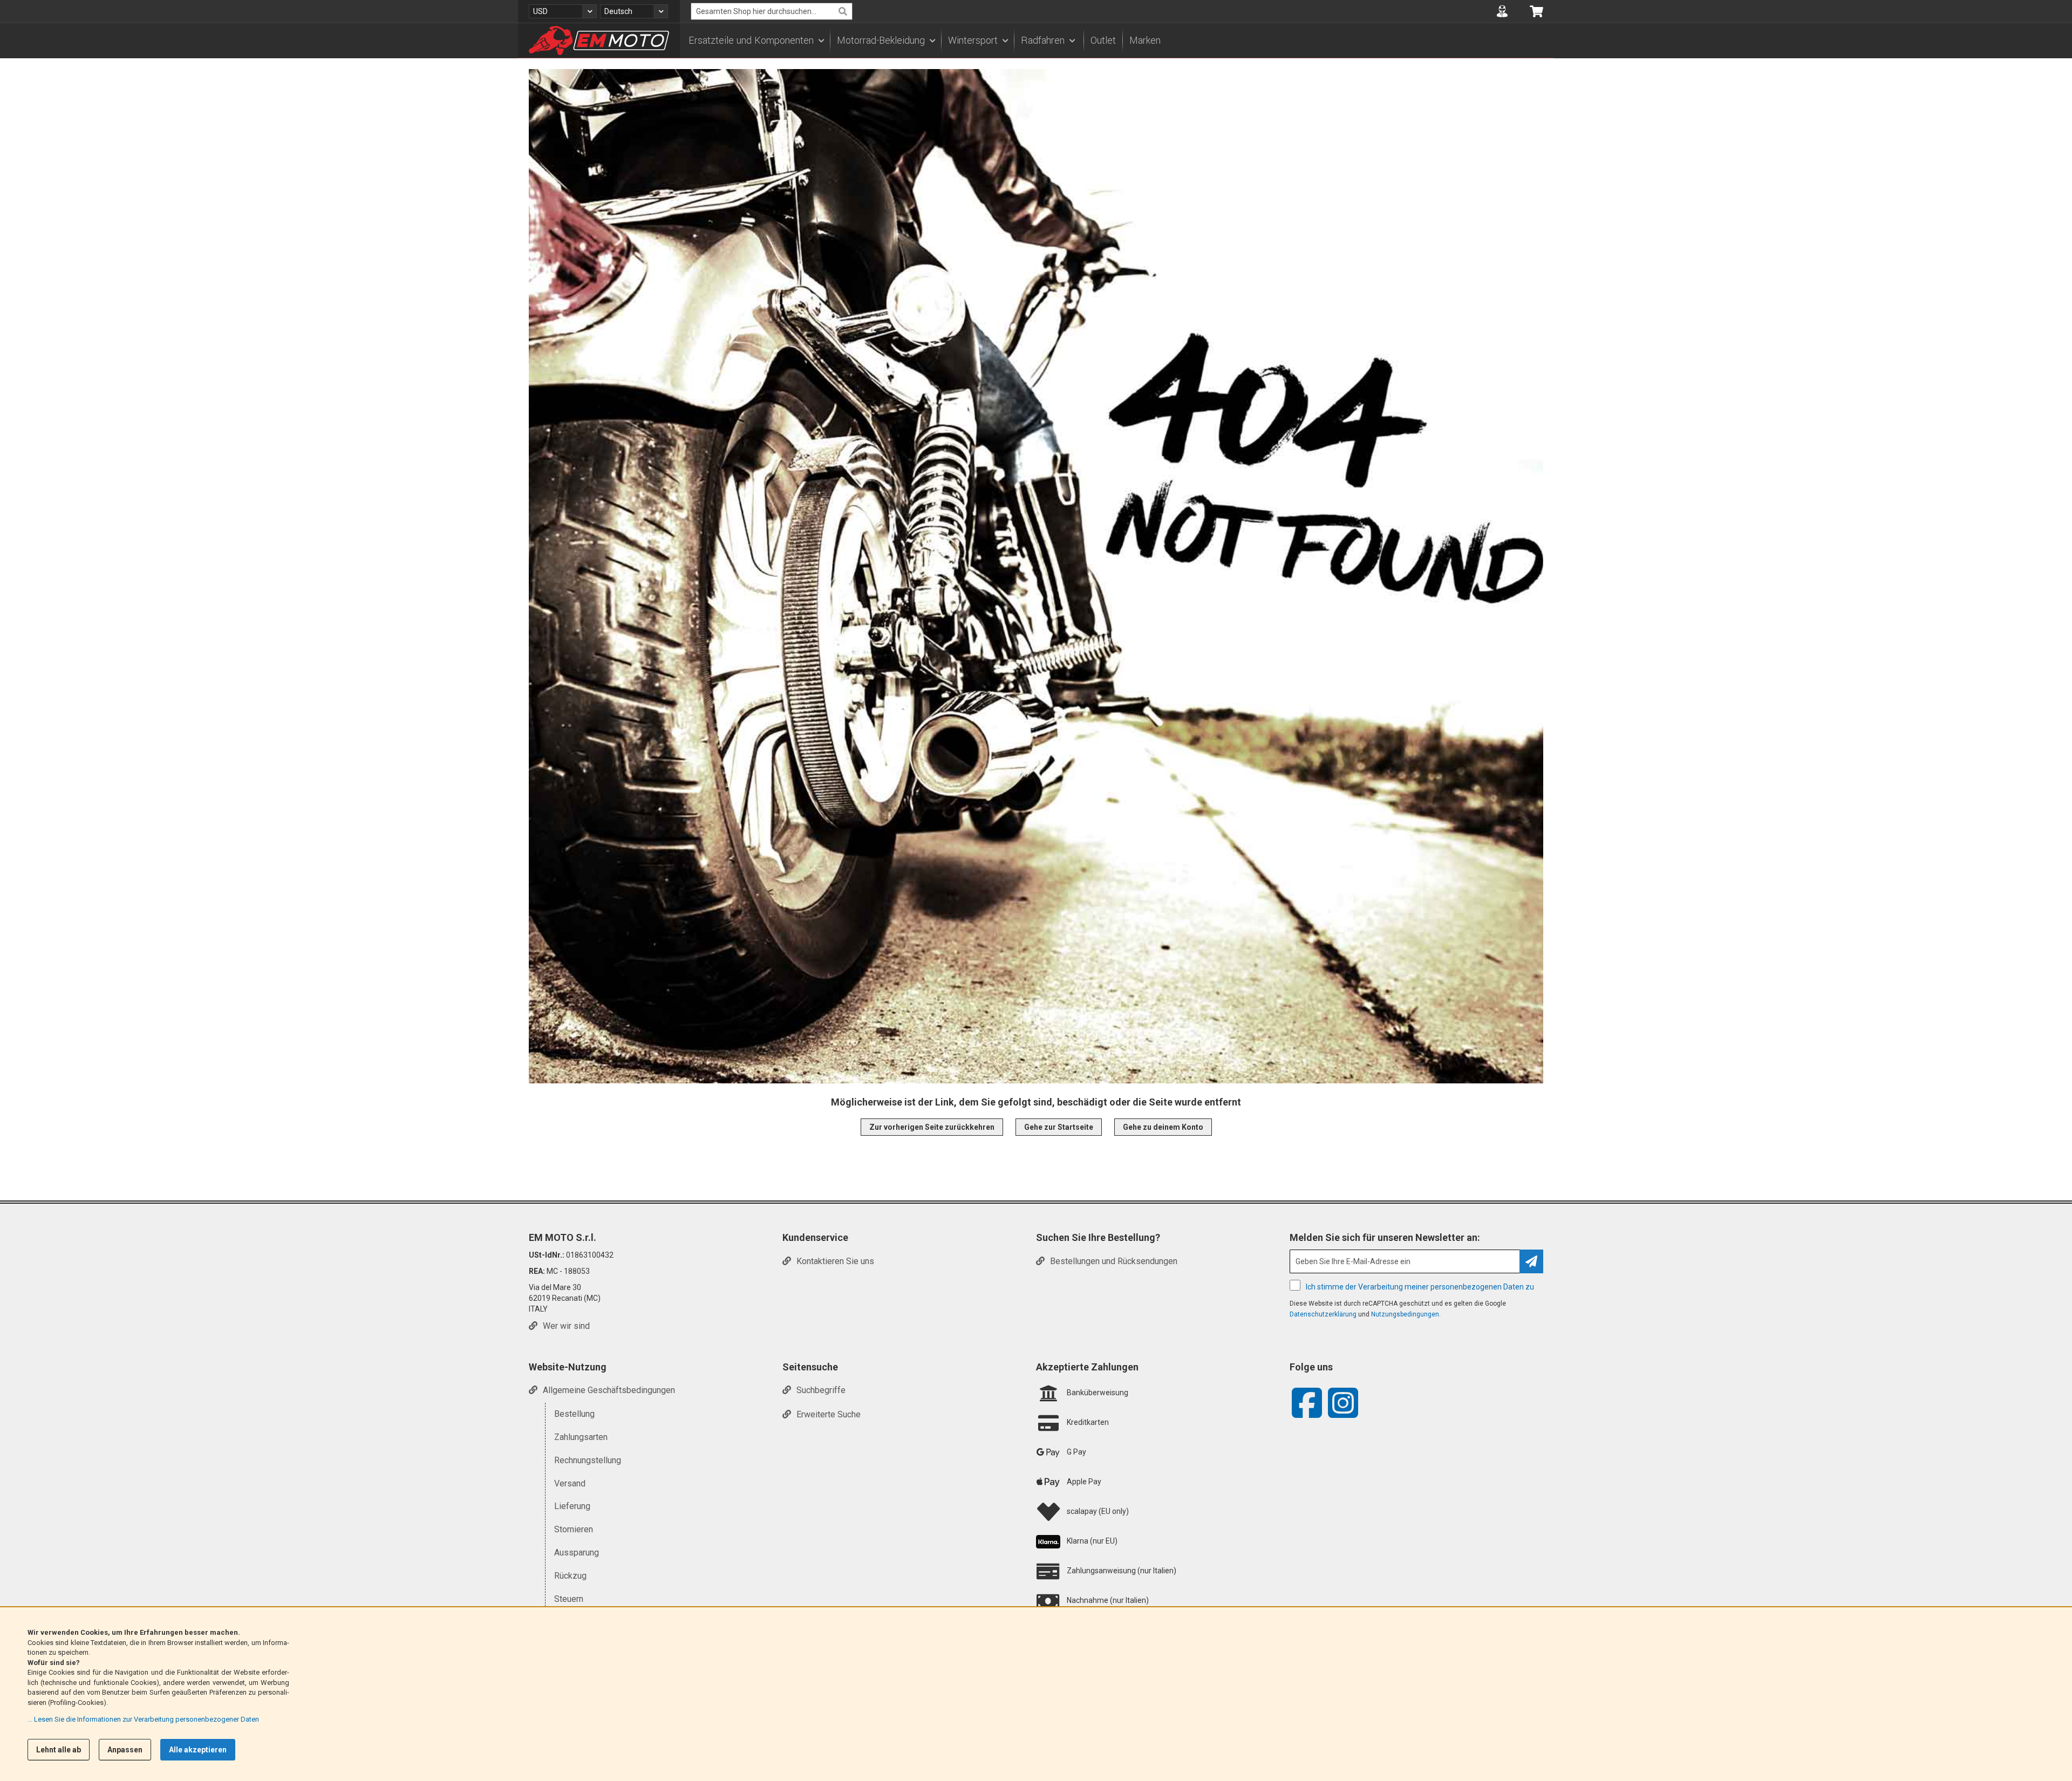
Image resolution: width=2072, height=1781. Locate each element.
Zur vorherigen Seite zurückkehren (932, 1127)
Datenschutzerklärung (1323, 1314)
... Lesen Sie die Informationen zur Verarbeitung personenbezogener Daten (143, 1719)
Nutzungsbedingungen (1405, 1314)
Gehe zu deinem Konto (1163, 1127)
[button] (563, 11)
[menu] (1117, 40)
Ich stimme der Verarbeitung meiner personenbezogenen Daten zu (1420, 1287)
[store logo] (599, 40)
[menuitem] (756, 40)
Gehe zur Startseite (1059, 1127)
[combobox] (772, 11)
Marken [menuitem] (1145, 40)
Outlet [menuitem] (1103, 40)
